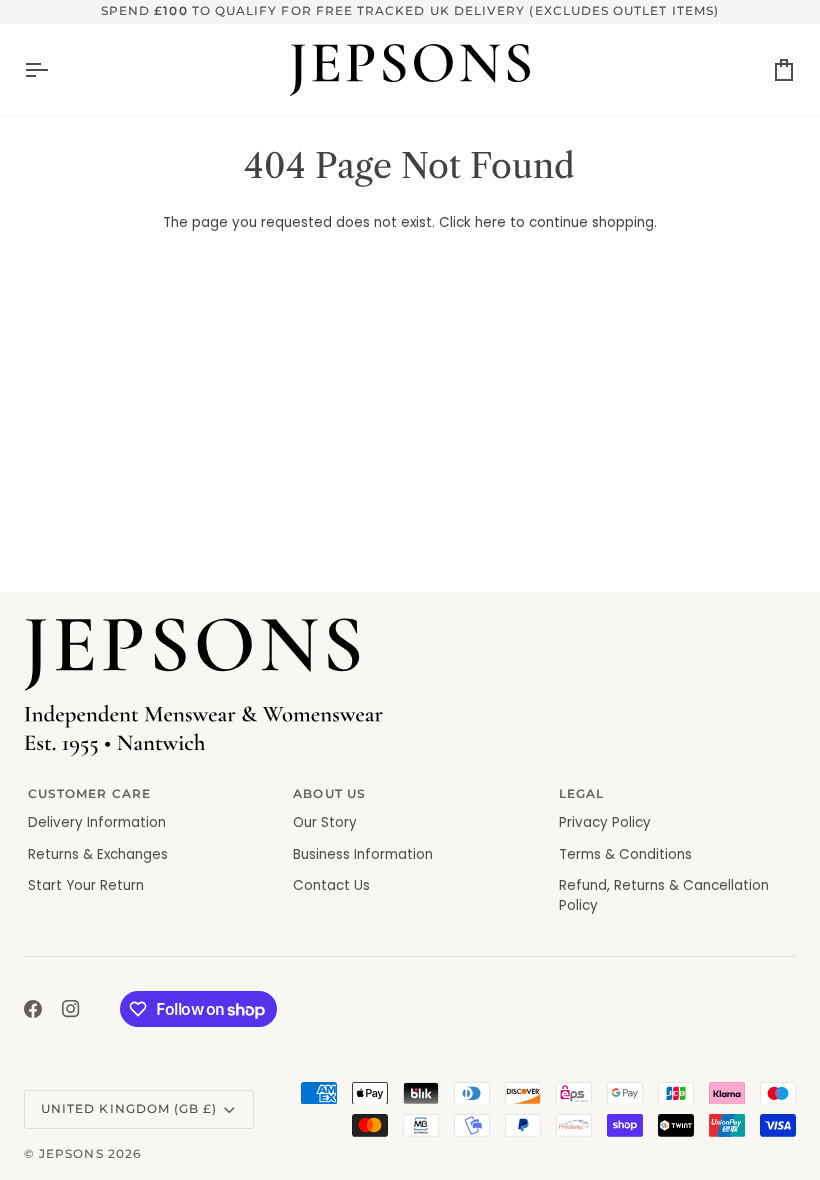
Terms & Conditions (625, 854)
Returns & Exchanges (98, 854)
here (490, 222)
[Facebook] (33, 1009)
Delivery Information (97, 822)
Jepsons (71, 1154)
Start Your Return (86, 885)
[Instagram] (71, 1009)
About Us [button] (329, 794)
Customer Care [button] (89, 794)
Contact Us (331, 885)
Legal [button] (581, 794)
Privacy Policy (605, 822)
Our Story (325, 822)
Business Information (363, 854)
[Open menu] (54, 70)
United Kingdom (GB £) (129, 1109)
